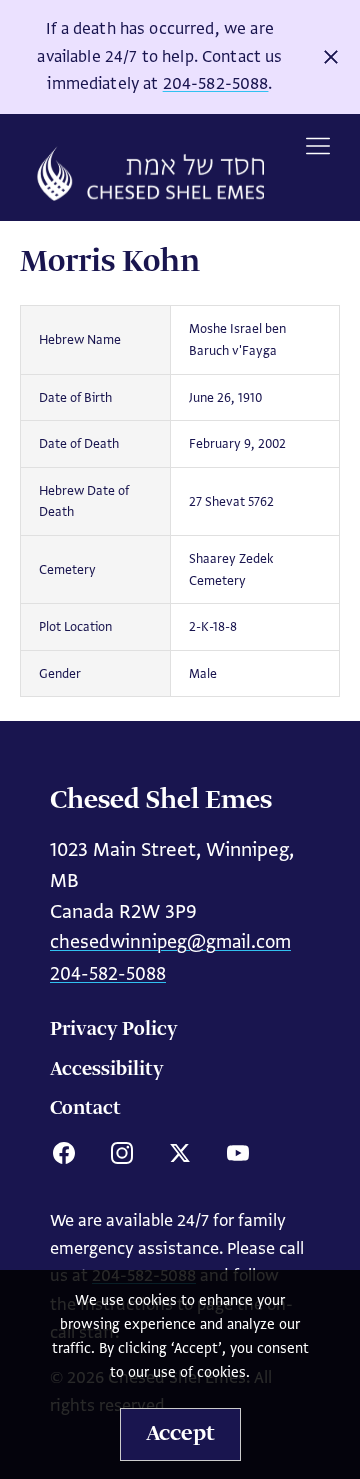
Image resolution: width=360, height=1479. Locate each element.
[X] (180, 1153)
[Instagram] (122, 1153)
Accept (180, 1434)
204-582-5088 (216, 83)
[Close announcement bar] (331, 57)
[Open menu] (318, 146)
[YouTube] (238, 1153)
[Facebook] (64, 1153)
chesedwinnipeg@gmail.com (170, 941)
